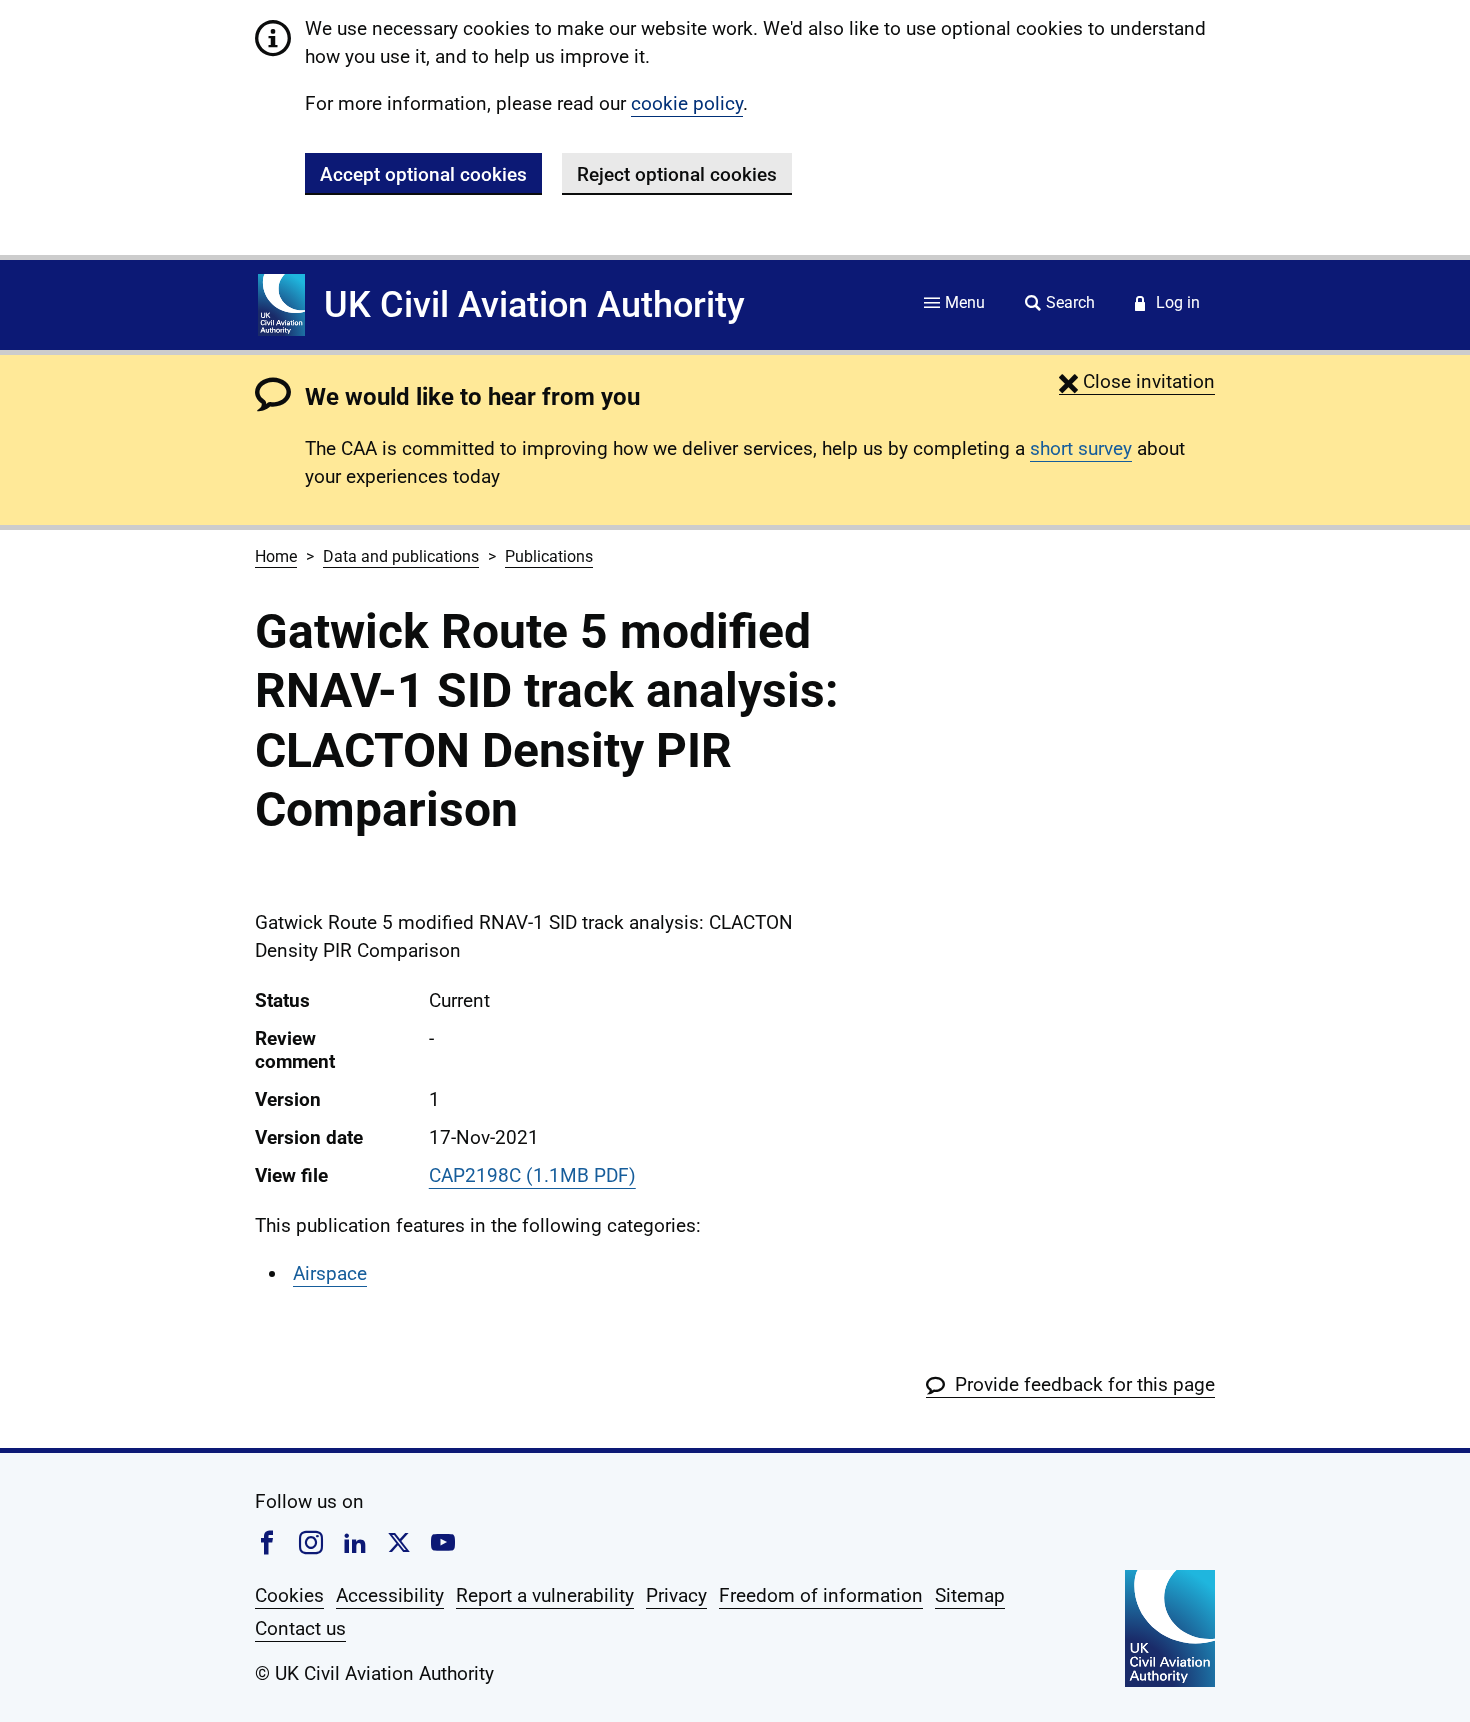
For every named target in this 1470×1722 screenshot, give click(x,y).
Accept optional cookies (423, 174)
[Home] (281, 305)
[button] (1137, 381)
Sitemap (970, 1595)
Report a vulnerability (545, 1595)
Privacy (676, 1595)
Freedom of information (821, 1595)
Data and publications (401, 556)
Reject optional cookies (677, 174)
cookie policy (687, 103)
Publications (549, 556)
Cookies (289, 1595)
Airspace (330, 1273)
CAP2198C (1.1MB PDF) (532, 1175)
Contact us (300, 1628)
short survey (1081, 448)
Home (276, 556)
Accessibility (390, 1595)
